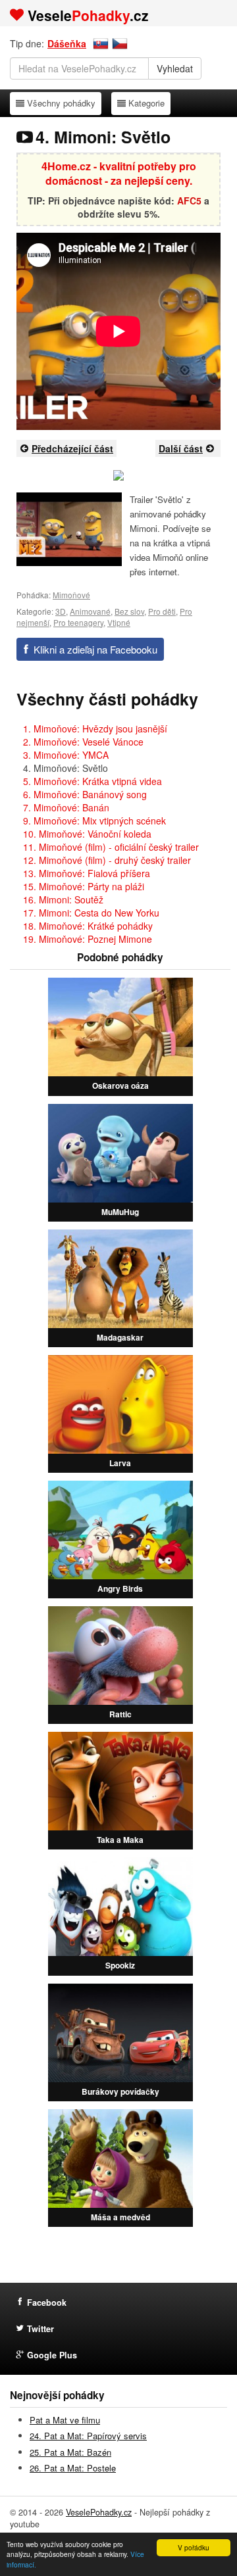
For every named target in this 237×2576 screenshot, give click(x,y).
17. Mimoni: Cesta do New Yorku (91, 913)
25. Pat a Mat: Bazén (70, 2452)
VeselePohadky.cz (99, 2512)
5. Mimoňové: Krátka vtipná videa (92, 781)
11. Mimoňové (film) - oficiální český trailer (111, 847)
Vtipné (119, 622)
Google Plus (52, 2355)
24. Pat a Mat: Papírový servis (88, 2436)
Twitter (40, 2329)
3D (61, 611)
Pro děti (162, 611)
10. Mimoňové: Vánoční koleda (87, 834)
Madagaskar (120, 1337)
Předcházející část (72, 448)
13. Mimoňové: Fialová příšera (87, 873)
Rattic (120, 1714)
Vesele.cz (88, 15)
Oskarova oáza (120, 1085)
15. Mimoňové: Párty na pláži (84, 886)
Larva (120, 1463)
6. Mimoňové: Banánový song (85, 794)
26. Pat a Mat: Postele (73, 2468)
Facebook (47, 2302)
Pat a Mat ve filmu (65, 2420)
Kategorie (146, 103)
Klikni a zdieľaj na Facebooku (95, 649)
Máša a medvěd (120, 2217)
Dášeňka (67, 43)
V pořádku (194, 2547)
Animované (90, 611)
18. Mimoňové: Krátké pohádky (88, 926)
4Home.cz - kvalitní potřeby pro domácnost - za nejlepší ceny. (119, 174)
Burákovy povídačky (120, 2091)
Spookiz (120, 1965)
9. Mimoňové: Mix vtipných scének (94, 821)
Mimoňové (71, 595)
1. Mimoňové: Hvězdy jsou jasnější (95, 728)
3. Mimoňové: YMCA (66, 755)
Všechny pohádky (61, 103)
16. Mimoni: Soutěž (63, 899)
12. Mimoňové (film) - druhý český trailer (107, 860)
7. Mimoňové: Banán (66, 807)
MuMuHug (120, 1212)
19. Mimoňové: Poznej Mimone (88, 939)
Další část (181, 448)
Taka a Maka (120, 1840)
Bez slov (129, 611)
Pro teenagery (78, 622)
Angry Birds (120, 1588)
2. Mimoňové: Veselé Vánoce (83, 742)
